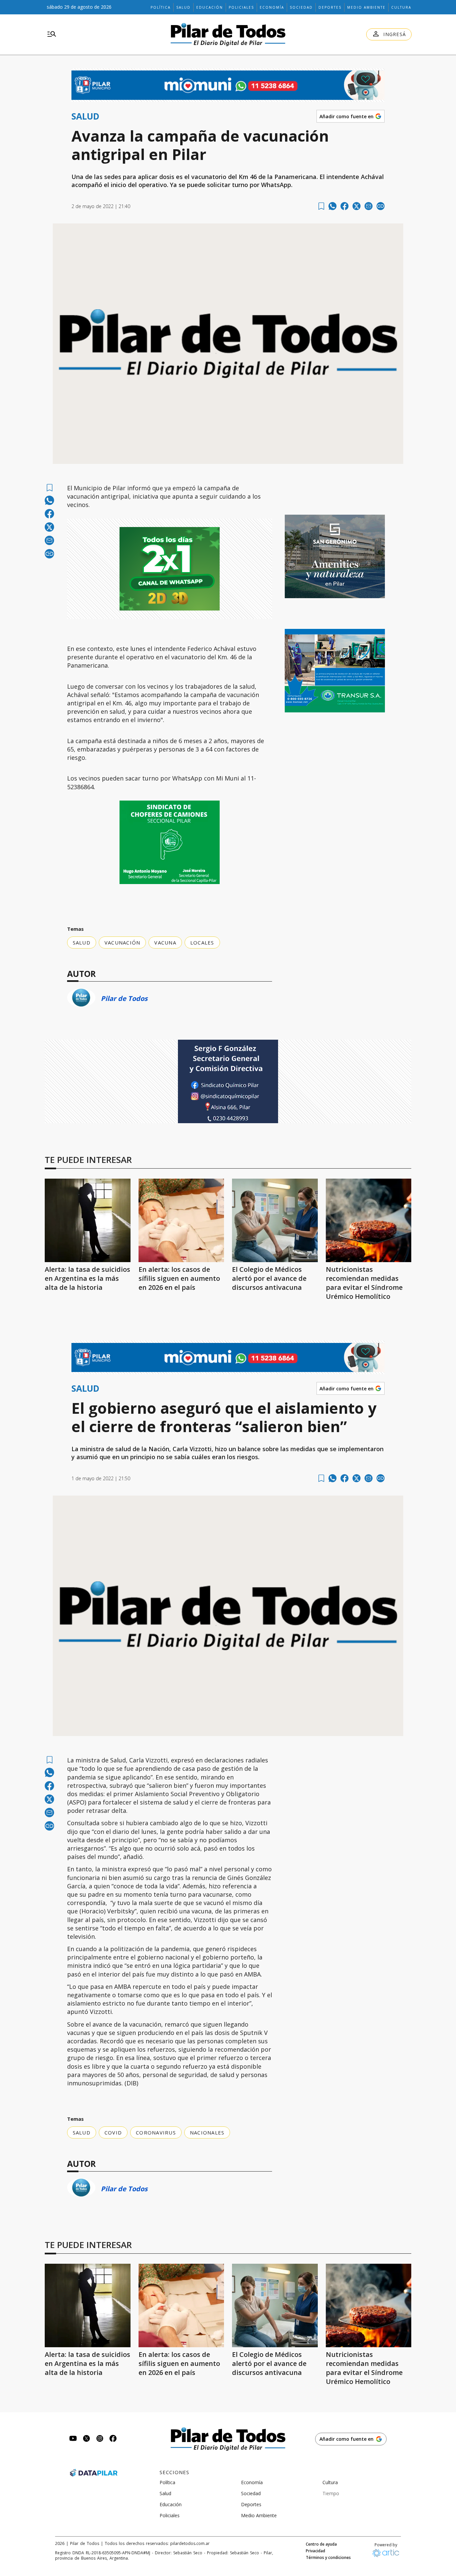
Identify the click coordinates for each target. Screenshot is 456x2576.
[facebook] (345, 206)
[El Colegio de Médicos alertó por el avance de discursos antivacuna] (275, 1220)
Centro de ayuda (321, 2544)
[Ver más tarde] (321, 206)
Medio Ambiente (366, 7)
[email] (369, 206)
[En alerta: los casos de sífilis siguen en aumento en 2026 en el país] (181, 1220)
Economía (272, 7)
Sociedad (301, 7)
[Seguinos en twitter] (86, 2439)
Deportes (330, 7)
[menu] (52, 34)
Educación (210, 7)
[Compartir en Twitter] (357, 206)
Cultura (401, 7)
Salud (183, 7)
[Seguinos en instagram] (100, 2439)
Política (161, 7)
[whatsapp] (332, 206)
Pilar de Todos (124, 998)
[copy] (381, 206)
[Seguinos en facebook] (113, 2439)
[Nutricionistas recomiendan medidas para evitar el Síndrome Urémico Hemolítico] (369, 1220)
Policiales (241, 7)
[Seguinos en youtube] (73, 2439)
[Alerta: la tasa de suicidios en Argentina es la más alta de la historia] (88, 1220)
